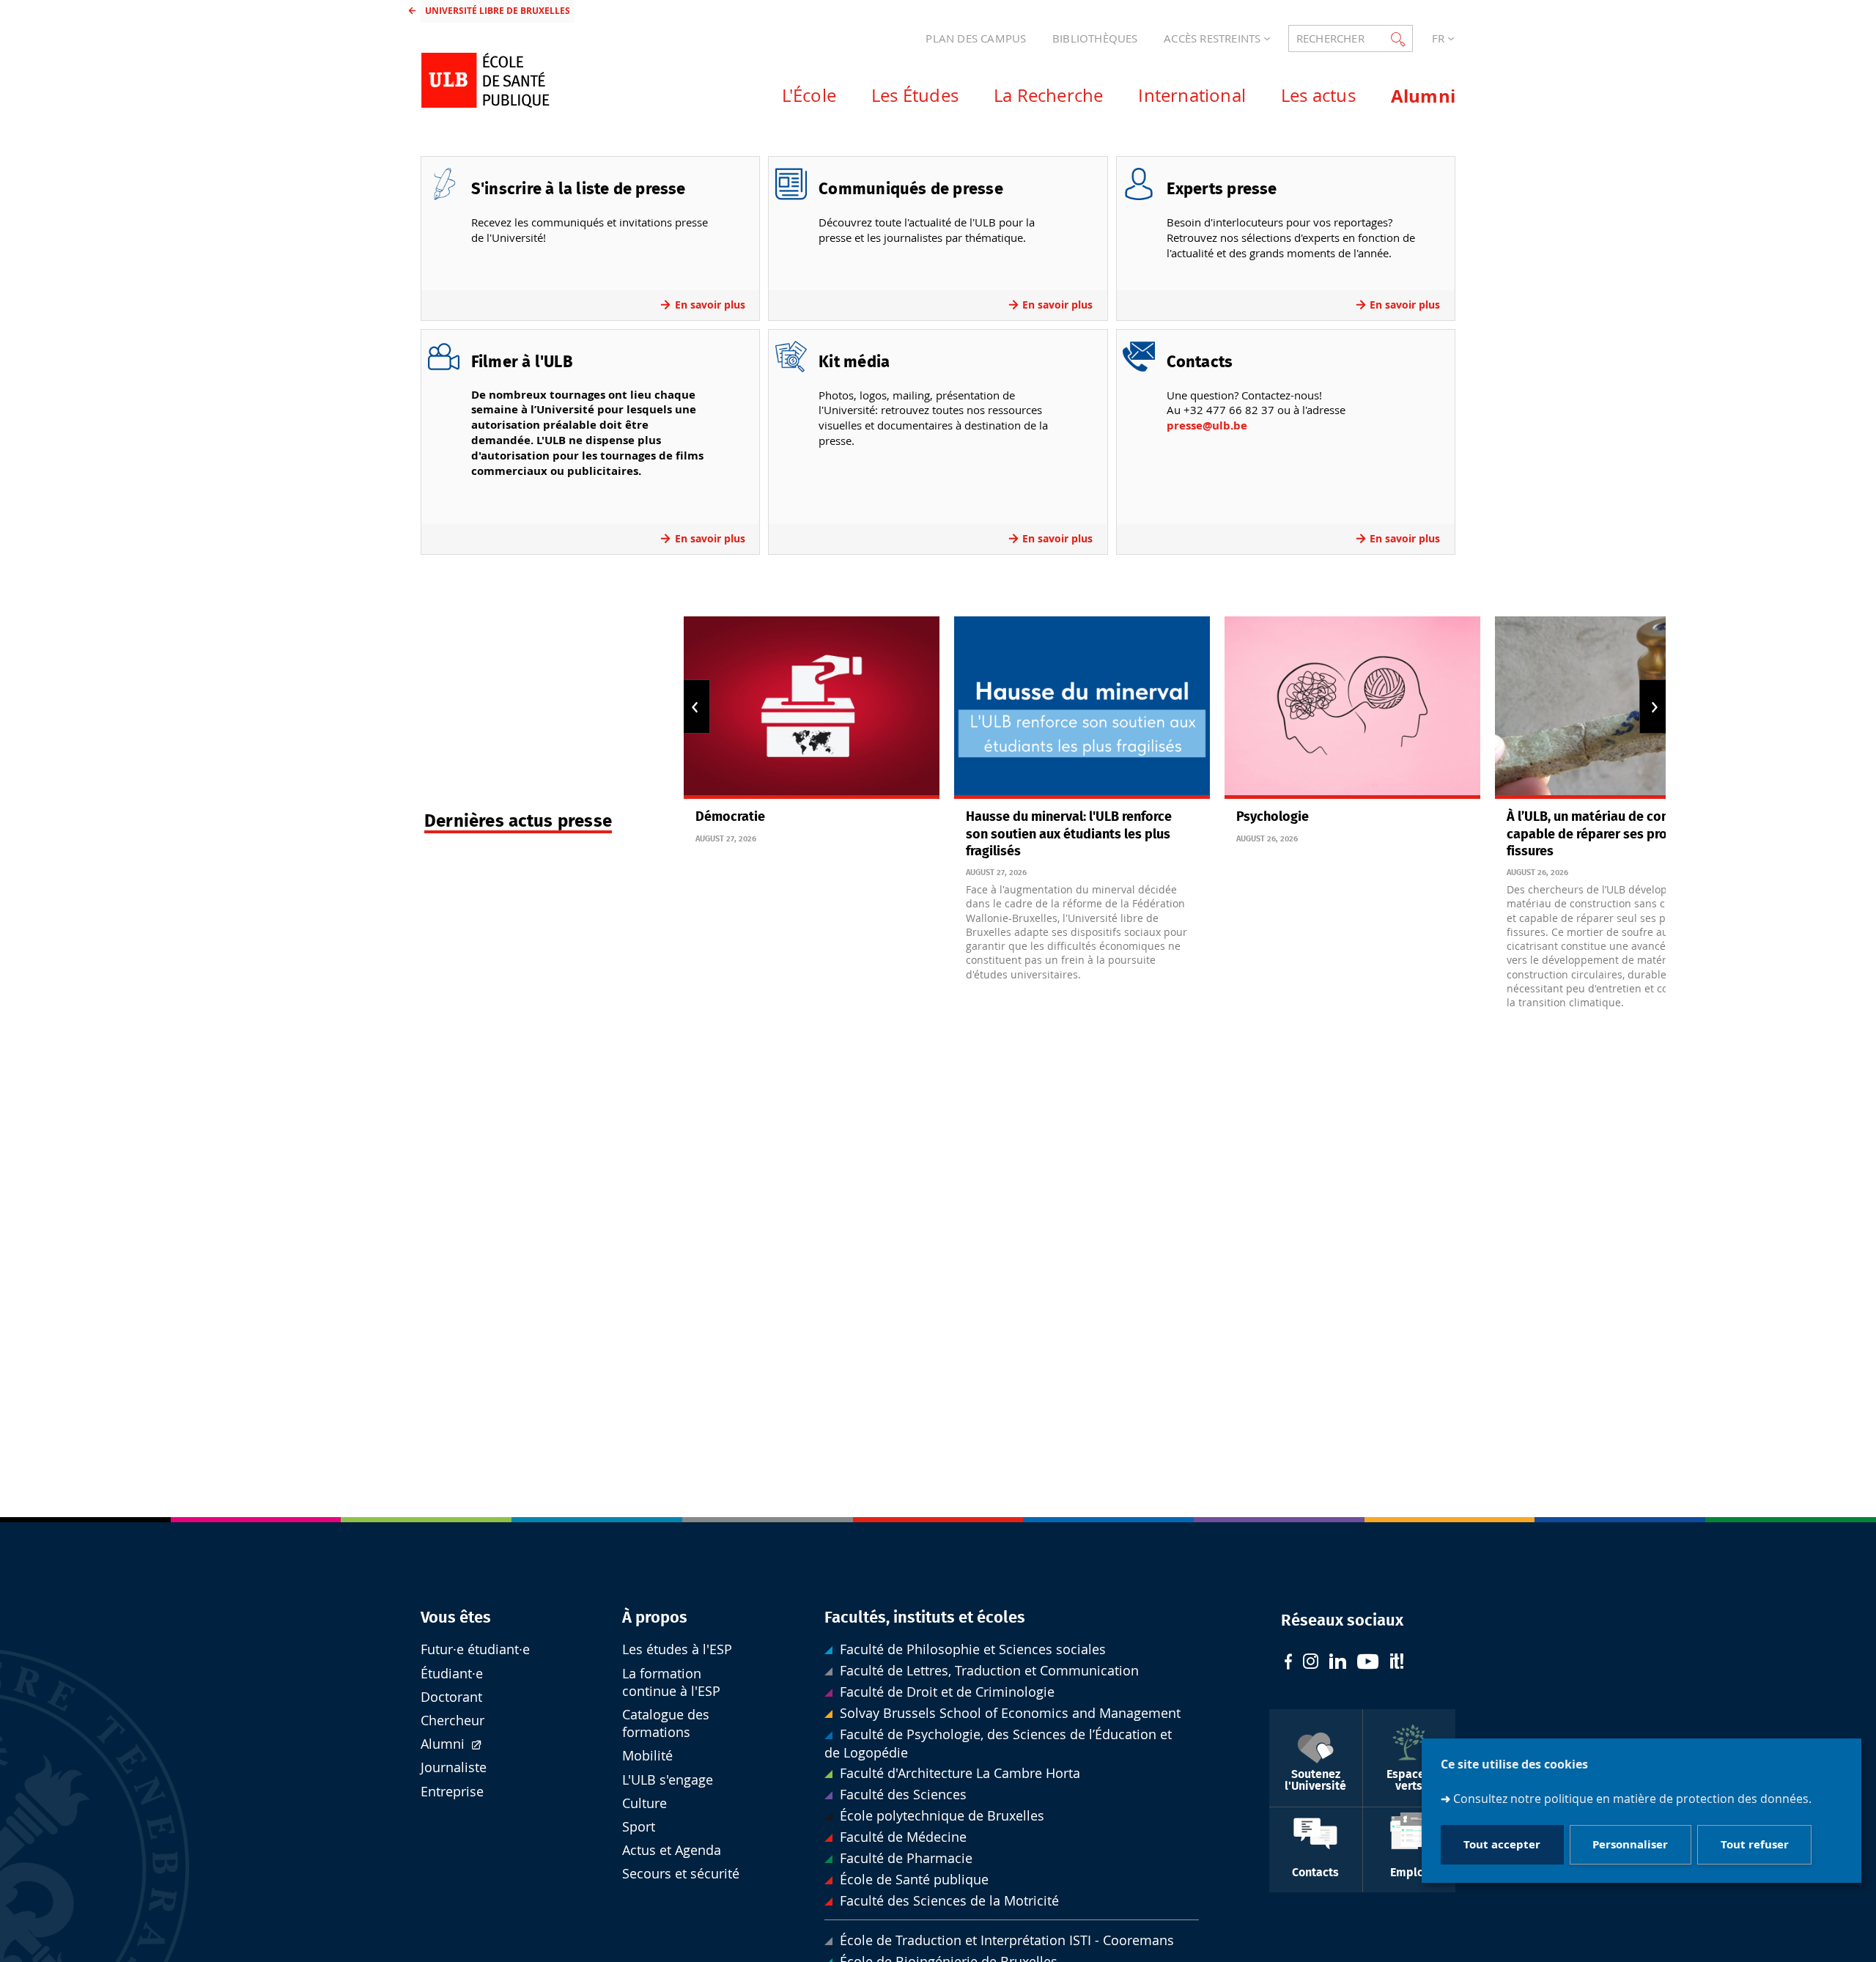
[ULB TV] (1368, 1663)
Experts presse (1222, 189)
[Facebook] (1288, 1663)
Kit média (854, 362)
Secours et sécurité (681, 1874)
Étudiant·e (452, 1674)
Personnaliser (1630, 1845)
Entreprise (452, 1792)
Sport (639, 1827)
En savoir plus (710, 305)
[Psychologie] (1352, 708)
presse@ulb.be (1207, 425)
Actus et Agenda (672, 1850)
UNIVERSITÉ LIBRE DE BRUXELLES (498, 11)
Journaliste (454, 1767)
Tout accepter (1502, 1845)
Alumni (444, 1744)
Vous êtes (456, 1618)
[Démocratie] (812, 708)
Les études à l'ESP (677, 1649)
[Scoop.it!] (1397, 1663)
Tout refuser (1755, 1845)
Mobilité (647, 1756)
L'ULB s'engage (668, 1780)
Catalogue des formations (666, 1723)
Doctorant (451, 1697)
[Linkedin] (1338, 1663)
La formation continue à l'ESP (671, 1682)
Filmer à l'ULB (522, 362)
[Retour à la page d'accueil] (536, 80)
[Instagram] (1311, 1663)
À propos (655, 1618)
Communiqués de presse (911, 189)
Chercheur (453, 1721)
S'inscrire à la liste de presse (579, 189)
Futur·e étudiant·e (475, 1649)
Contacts (1200, 362)
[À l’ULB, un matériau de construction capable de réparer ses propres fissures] (1623, 708)
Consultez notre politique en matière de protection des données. (1632, 1799)
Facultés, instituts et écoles (925, 1618)
